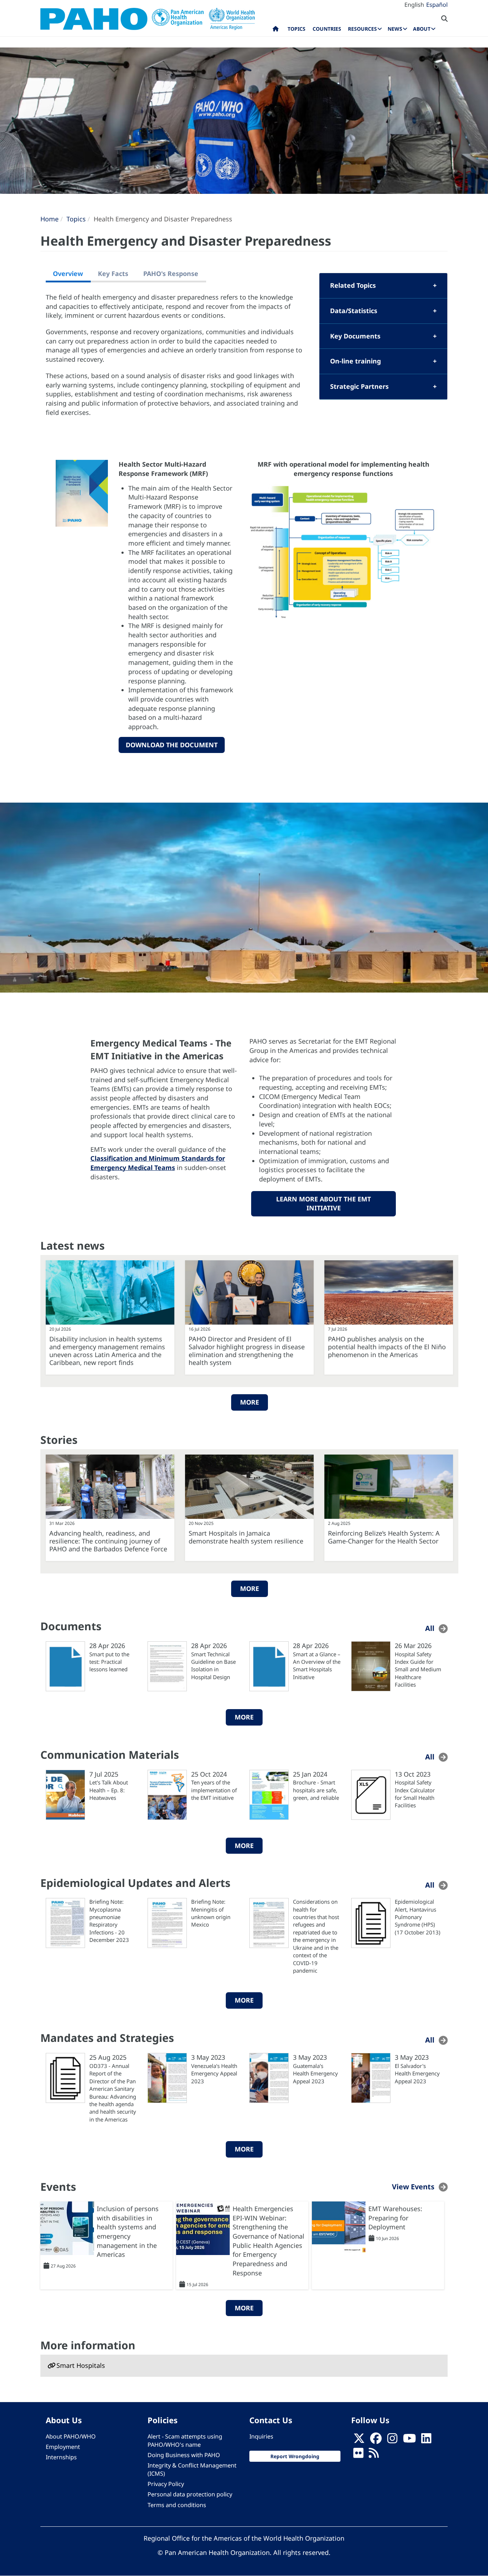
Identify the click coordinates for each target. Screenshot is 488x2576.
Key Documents (355, 336)
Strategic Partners (359, 386)
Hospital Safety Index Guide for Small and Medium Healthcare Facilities (418, 1669)
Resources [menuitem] (362, 29)
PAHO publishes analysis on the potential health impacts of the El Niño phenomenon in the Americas (387, 1347)
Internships (61, 2457)
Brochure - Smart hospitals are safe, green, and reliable (316, 1790)
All (430, 1628)
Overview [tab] (68, 273)
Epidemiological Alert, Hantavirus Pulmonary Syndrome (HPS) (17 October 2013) (418, 1917)
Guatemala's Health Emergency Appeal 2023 (315, 2073)
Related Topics (353, 285)
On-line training (355, 361)
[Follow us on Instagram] (392, 2440)
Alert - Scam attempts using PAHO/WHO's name (185, 2441)
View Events (413, 2187)
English (414, 5)
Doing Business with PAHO (184, 2455)
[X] (359, 2440)
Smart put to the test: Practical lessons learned (109, 1662)
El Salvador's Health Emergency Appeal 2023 (417, 2073)
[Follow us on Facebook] (376, 2440)
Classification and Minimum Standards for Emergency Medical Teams (158, 1163)
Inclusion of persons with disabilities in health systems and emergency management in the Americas (128, 2232)
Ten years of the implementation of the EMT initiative (214, 1790)
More (250, 1402)
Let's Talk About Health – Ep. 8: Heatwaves (109, 1790)
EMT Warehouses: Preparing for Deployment (395, 2218)
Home (49, 219)
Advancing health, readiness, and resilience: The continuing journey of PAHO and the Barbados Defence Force (108, 1541)
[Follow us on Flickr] (358, 2455)
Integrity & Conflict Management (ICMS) (192, 2469)
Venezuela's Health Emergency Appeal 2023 (214, 2073)
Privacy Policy (166, 2484)
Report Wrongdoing (295, 2456)
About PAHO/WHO (71, 2436)
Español (437, 5)
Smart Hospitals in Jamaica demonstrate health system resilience (246, 1537)
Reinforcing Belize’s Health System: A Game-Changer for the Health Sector (384, 1537)
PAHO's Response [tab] (171, 273)
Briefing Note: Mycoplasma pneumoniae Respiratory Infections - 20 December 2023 (109, 1921)
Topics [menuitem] (297, 29)
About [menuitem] (422, 29)
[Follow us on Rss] (374, 2455)
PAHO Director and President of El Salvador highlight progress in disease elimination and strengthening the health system (247, 1351)
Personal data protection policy (190, 2494)
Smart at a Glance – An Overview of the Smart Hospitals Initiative (317, 1666)
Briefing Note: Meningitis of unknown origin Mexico (211, 1913)
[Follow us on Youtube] (409, 2440)
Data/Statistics (354, 311)
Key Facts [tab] (113, 273)
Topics (76, 219)
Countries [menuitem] (327, 29)
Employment (63, 2447)
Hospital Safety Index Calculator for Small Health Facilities (415, 1794)
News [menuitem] (395, 29)
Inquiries (261, 2436)
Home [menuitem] (276, 30)
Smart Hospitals (81, 2365)
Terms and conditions (177, 2505)
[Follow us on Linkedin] (426, 2440)
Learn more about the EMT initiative (323, 1204)
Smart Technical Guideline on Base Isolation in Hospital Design (213, 1666)
